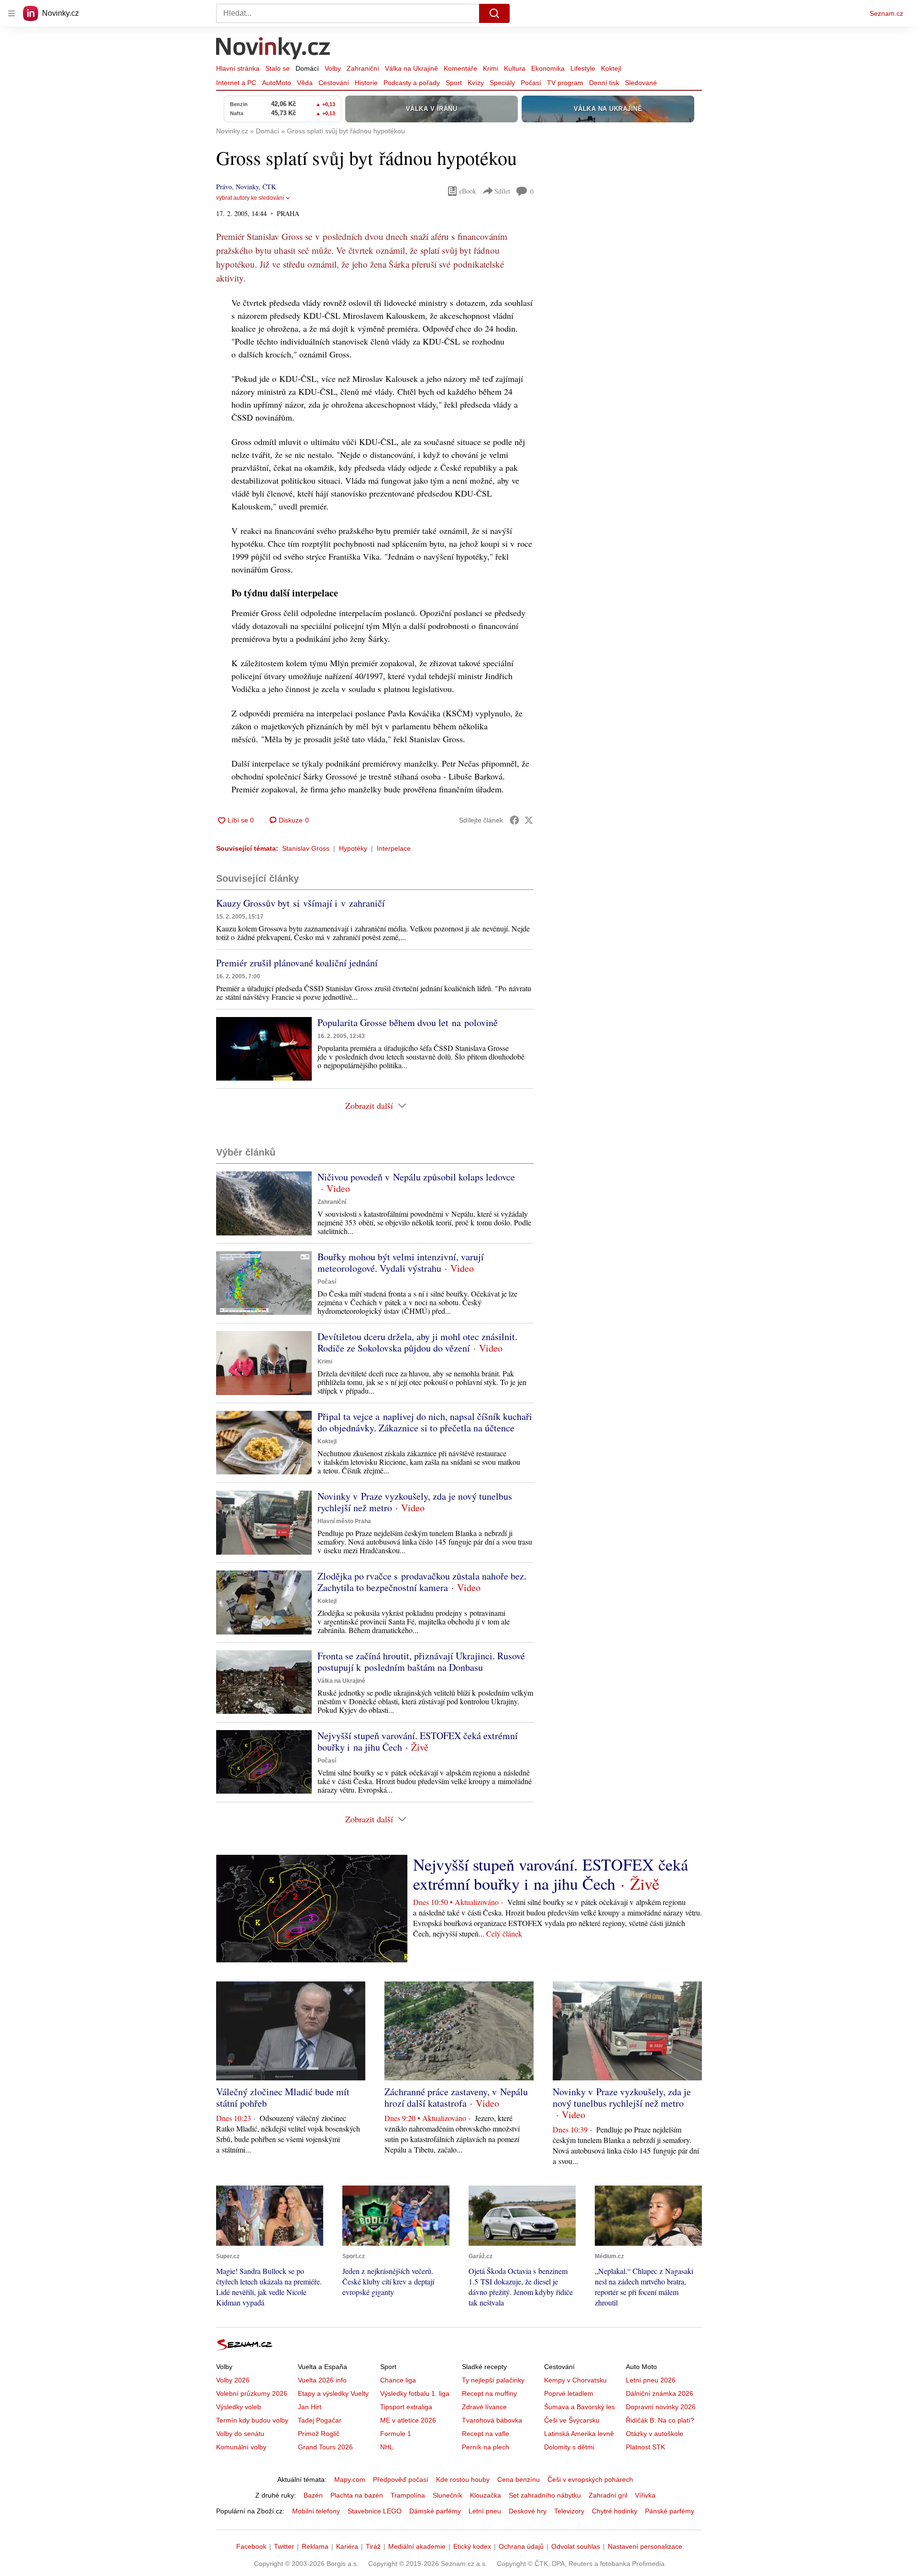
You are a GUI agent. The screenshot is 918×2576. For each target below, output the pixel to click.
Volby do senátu (240, 2434)
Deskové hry (528, 2511)
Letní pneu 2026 (651, 2380)
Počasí (531, 83)
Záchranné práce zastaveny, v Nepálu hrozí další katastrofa (456, 2097)
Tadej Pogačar (320, 2420)
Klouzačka (486, 2495)
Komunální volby (241, 2447)
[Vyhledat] (494, 13)
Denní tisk (604, 83)
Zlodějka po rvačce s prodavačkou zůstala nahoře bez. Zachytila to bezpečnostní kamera (422, 1582)
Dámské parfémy (435, 2511)
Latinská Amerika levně (579, 2434)
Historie (366, 83)
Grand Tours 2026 (325, 2447)
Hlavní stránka (238, 68)
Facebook (251, 2546)
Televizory (569, 2511)
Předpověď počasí (401, 2479)
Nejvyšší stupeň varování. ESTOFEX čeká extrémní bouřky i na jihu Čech (418, 1741)
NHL (387, 2447)
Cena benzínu (519, 2479)
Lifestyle (583, 68)
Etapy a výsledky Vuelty (333, 2393)
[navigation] (11, 13)
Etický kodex (472, 2546)
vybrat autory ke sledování (250, 198)
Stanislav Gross (306, 848)
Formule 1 (396, 2434)
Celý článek (504, 1933)
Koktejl (611, 68)
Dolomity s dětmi (569, 2447)
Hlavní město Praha (344, 1521)
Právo (224, 187)
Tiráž (373, 2546)
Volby (333, 68)
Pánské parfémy (670, 2511)
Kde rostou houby (463, 2479)
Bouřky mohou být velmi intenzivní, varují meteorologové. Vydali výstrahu (401, 1262)
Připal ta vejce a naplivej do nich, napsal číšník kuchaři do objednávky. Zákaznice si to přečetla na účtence (425, 1422)
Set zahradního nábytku (545, 2495)
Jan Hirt (310, 2407)
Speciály (502, 83)
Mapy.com (350, 2479)
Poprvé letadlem (569, 2393)
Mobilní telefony (316, 2511)
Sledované (641, 83)
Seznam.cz (886, 13)
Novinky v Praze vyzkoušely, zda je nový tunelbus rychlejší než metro (415, 1502)
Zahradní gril (608, 2495)
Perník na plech (486, 2447)
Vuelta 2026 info (322, 2380)
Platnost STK (645, 2447)
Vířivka (645, 2495)
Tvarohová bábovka (492, 2420)
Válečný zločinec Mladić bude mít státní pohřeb (283, 2097)
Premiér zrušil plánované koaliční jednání (297, 963)
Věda (305, 83)
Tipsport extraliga (406, 2407)
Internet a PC (236, 83)
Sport (454, 83)
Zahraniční (363, 68)
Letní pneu (485, 2511)
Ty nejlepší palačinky (493, 2380)
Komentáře (460, 68)
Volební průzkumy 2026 (252, 2393)
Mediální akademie (417, 2546)
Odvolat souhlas (576, 2546)
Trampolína (408, 2495)
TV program (565, 83)
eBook (468, 191)
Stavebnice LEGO (375, 2511)
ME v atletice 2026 (408, 2420)
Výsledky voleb (239, 2407)
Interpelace (394, 848)
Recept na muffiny (489, 2393)
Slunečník (448, 2495)
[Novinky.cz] (273, 49)
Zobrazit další (369, 1105)
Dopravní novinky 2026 (661, 2407)
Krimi (491, 68)
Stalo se (278, 68)
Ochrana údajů (521, 2546)
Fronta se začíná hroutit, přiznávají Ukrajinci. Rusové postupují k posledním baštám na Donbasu (421, 1661)
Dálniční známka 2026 (660, 2393)
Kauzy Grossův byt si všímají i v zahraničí (301, 903)
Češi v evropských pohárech (590, 2479)
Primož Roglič (319, 2434)
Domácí (307, 68)
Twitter (284, 2546)
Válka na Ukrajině (411, 68)
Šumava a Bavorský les (579, 2407)
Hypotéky (353, 848)
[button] (264, 1049)
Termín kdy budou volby (252, 2420)
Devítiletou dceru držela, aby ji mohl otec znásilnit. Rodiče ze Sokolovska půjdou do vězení (417, 1342)
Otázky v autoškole (655, 2434)
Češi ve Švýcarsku (572, 2420)
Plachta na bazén (357, 2495)
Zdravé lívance (484, 2407)
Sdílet (502, 191)
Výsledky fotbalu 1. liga (415, 2393)
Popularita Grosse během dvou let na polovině (408, 1023)
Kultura (515, 68)
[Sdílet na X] (529, 820)
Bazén (313, 2495)
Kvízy (476, 83)
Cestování (334, 83)
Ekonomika (548, 68)
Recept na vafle (486, 2434)
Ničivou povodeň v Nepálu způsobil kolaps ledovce (416, 1177)
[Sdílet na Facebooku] (514, 820)
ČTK (269, 187)
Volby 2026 (233, 2380)
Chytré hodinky (615, 2511)
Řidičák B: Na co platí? (660, 2420)
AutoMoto (277, 83)
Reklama (315, 2546)
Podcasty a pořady (412, 83)
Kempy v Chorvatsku (575, 2380)
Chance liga (398, 2380)
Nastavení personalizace (645, 2546)
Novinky (247, 187)
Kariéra (347, 2546)
